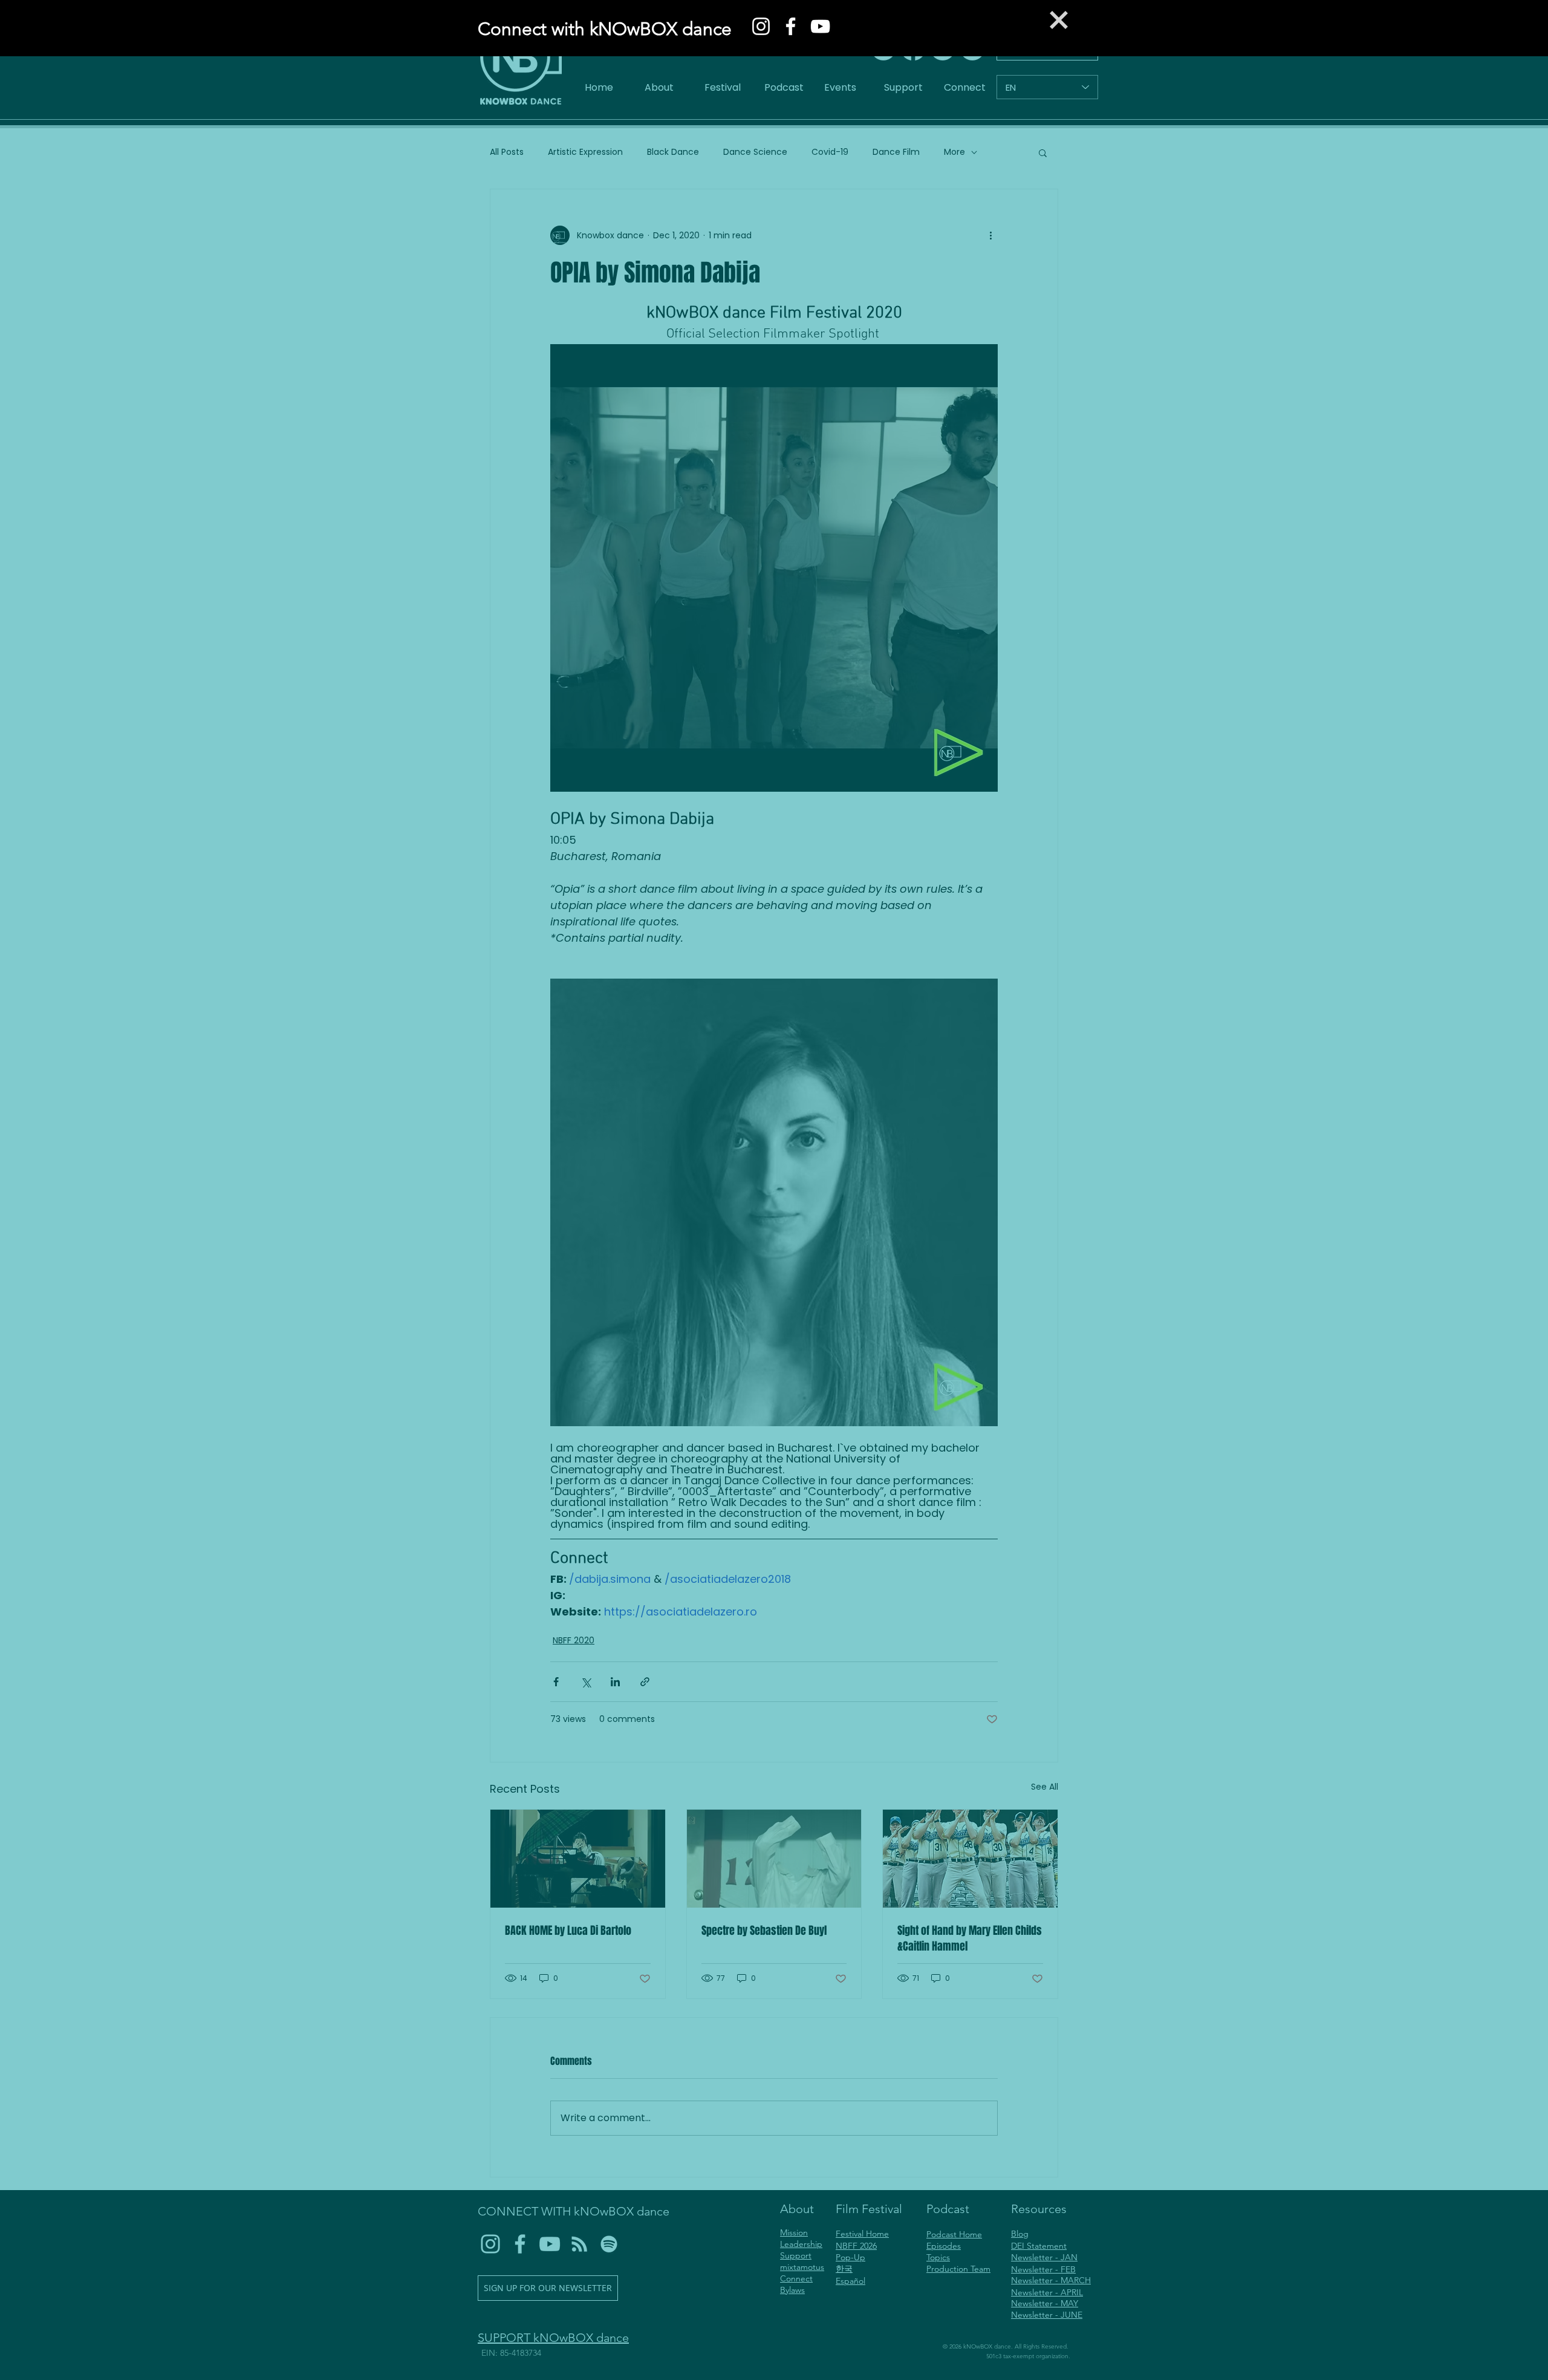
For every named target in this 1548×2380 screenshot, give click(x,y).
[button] (1059, 20)
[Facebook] (791, 26)
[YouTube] (820, 26)
